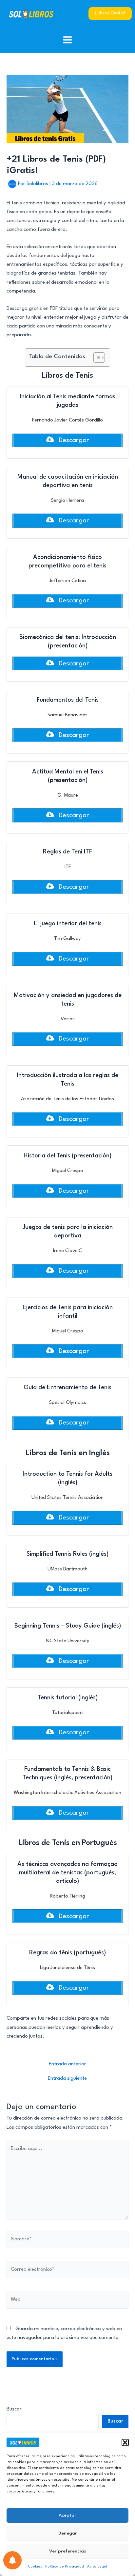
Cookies (35, 2567)
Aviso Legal (97, 2567)
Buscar (14, 2409)
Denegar (68, 2533)
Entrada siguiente (67, 2079)
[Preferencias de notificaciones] (12, 2560)
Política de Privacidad (65, 2567)
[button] (125, 2442)
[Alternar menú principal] (68, 40)
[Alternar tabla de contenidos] (96, 358)
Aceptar (67, 2515)
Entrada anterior (67, 2064)
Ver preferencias (68, 2551)
